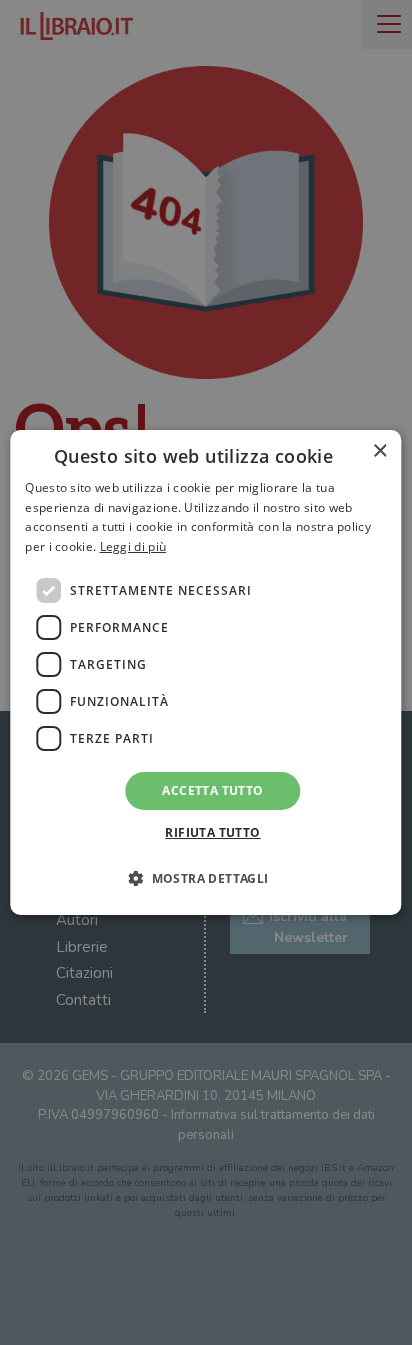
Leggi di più (133, 546)
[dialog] (205, 673)
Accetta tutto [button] (212, 790)
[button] (205, 878)
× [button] (379, 451)
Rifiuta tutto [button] (212, 832)
